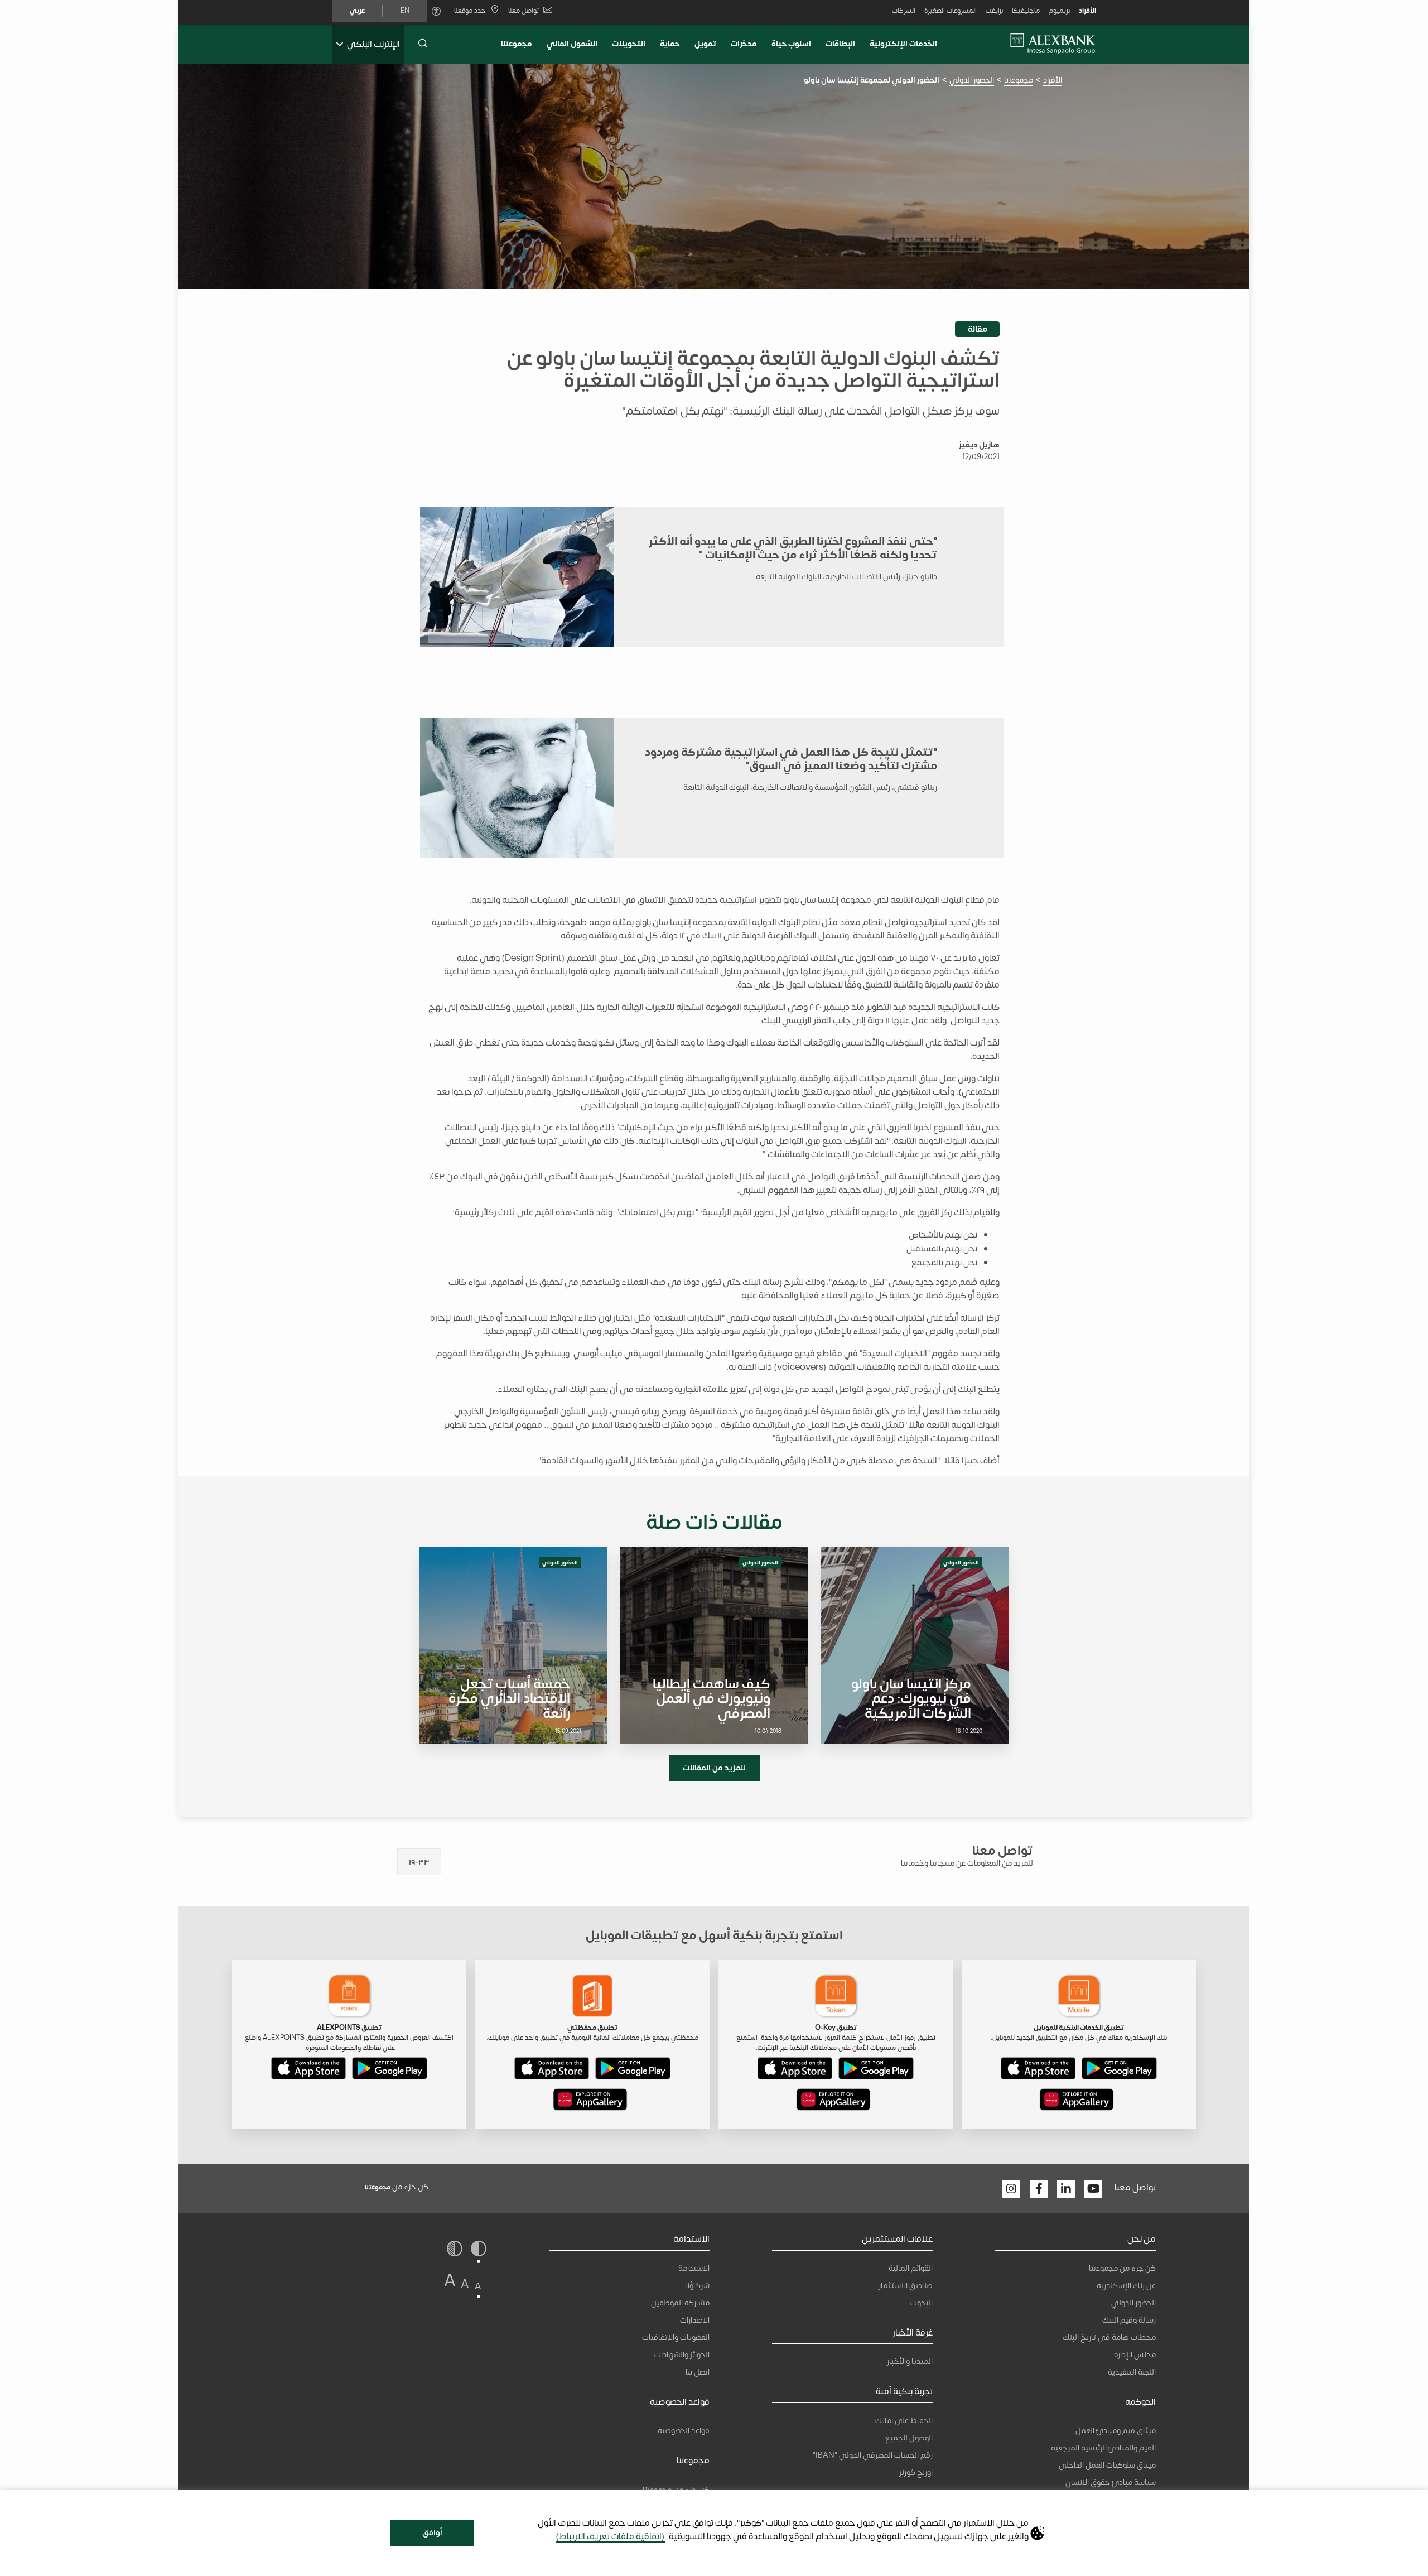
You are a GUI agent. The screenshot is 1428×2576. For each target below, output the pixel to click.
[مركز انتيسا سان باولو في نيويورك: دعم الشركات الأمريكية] (915, 1645)
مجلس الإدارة (1135, 2355)
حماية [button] (670, 44)
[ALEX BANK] (1053, 44)
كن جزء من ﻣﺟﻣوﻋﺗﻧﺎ (1122, 2268)
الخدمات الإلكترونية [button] (903, 44)
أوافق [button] (432, 2533)
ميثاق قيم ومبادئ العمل (1116, 2431)
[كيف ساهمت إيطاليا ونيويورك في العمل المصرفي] (714, 1645)
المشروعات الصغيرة (951, 11)
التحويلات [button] (629, 44)
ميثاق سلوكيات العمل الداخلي (1107, 2465)
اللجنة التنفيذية (1132, 2372)
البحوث (922, 2303)
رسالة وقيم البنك (1129, 2320)
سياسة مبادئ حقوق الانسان (1111, 2483)
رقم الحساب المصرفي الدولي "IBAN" (873, 2455)
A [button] (478, 2286)
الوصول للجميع (909, 2438)
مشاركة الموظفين (680, 2303)
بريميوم (1059, 11)
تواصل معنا (524, 11)
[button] (423, 44)
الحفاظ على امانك (904, 2421)
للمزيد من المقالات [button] (714, 1768)
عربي (357, 11)
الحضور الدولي (972, 80)
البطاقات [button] (840, 44)
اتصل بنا (698, 2372)
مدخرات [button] (744, 44)
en (405, 11)
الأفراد (1087, 11)
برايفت (994, 11)
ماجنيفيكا (1026, 11)
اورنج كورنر (916, 2473)
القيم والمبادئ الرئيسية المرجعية (1103, 2448)
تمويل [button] (705, 44)
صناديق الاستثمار (906, 2286)
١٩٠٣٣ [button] (419, 1862)
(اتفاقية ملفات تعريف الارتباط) (610, 2536)
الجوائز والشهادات (682, 2355)
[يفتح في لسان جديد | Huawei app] (1077, 2102)
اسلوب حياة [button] (792, 44)
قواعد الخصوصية (684, 2431)
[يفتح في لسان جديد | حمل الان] (1119, 2071)
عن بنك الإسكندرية (1126, 2286)
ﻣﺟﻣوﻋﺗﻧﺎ (517, 44)
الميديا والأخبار (910, 2361)
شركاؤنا (697, 2286)
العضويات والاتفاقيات (676, 2337)
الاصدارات (695, 2320)
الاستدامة (694, 2268)
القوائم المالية (911, 2268)
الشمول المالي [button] (572, 44)
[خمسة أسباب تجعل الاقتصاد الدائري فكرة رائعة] (513, 1645)
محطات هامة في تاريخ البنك (1109, 2337)
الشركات (904, 11)
